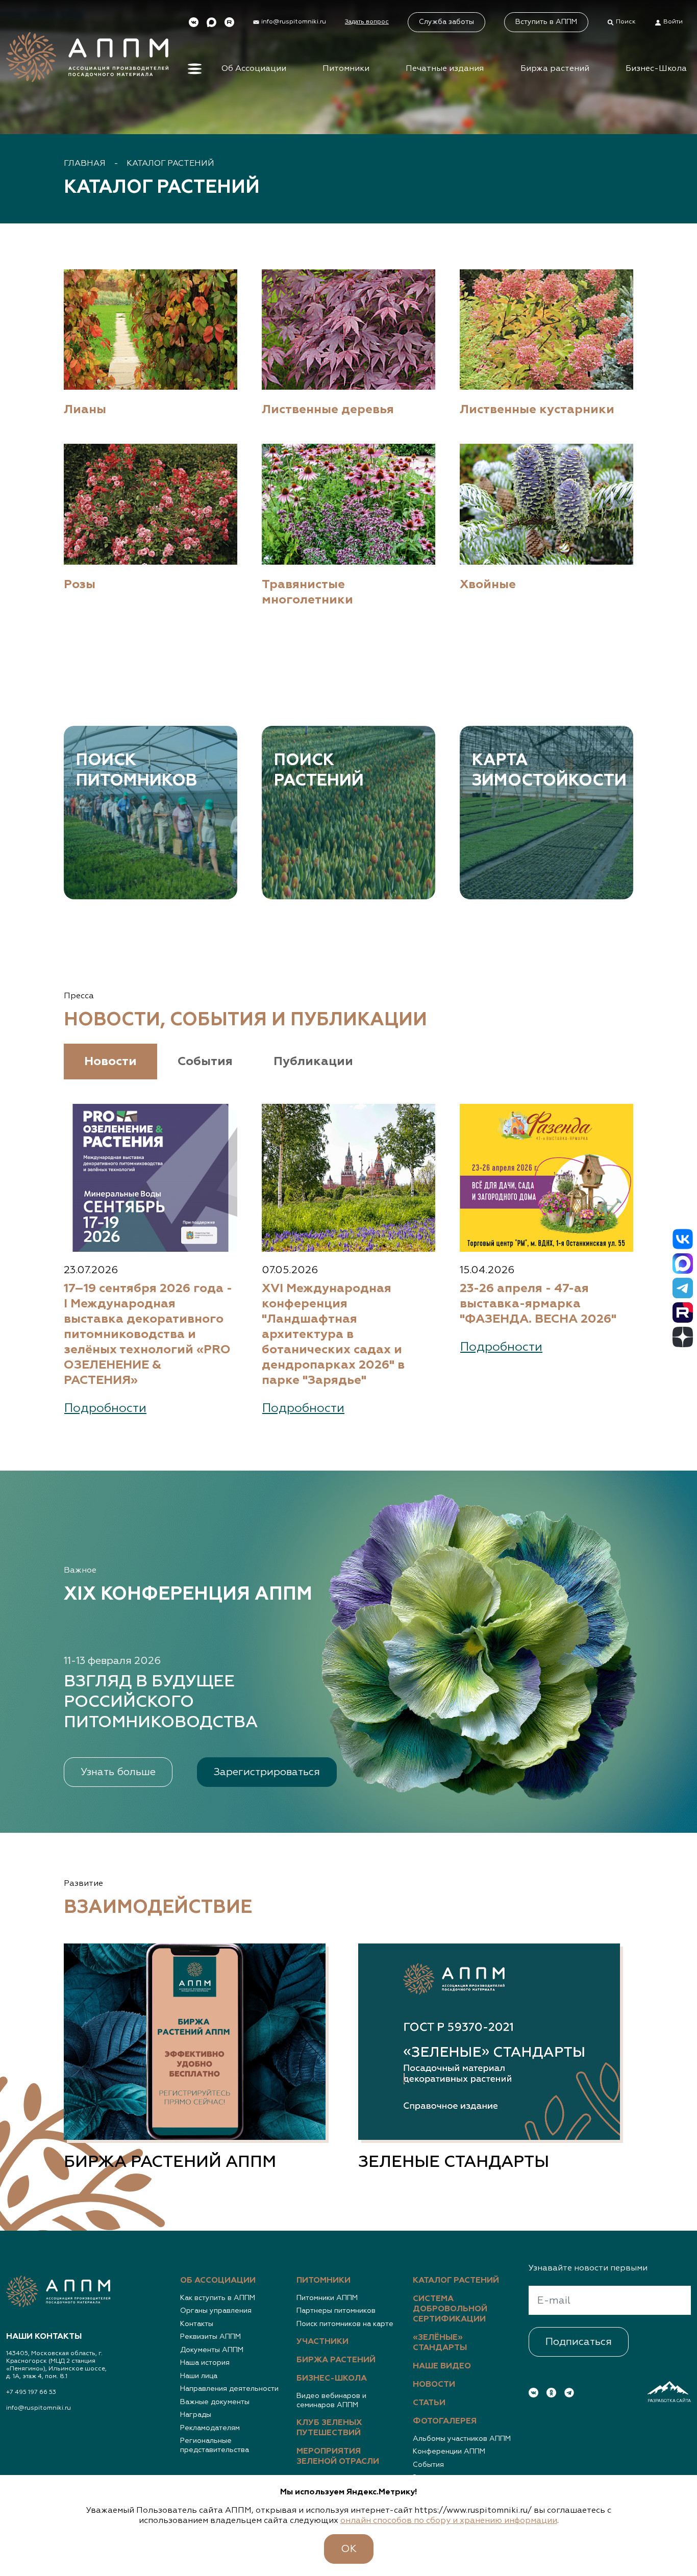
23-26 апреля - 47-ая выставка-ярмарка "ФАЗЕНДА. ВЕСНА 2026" (538, 1304)
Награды (196, 2415)
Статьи (429, 2403)
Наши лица (199, 2376)
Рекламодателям (210, 2428)
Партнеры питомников (336, 2311)
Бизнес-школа (332, 2379)
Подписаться (579, 2342)
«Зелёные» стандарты (440, 2343)
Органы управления (216, 2311)
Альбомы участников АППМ (462, 2439)
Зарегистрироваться (267, 1772)
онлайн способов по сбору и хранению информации (449, 2521)
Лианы (85, 410)
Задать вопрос (367, 22)
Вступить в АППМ (546, 22)
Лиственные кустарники (537, 410)
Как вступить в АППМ (218, 2298)
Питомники (346, 69)
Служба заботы (446, 22)
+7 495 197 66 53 (31, 2392)
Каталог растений (170, 164)
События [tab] (205, 1062)
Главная (85, 164)
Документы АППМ (212, 2350)
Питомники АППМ (327, 2298)
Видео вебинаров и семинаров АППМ (331, 2401)
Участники (322, 2342)
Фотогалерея (445, 2421)
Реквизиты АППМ (210, 2337)
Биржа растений (555, 69)
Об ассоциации (218, 2281)
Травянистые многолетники (307, 592)
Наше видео (442, 2366)
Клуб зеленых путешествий (329, 2428)
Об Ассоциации (254, 69)
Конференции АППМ (449, 2452)
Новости (434, 2385)
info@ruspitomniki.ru (39, 2408)
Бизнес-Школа (656, 69)
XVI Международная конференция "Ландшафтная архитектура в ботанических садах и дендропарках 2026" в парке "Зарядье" (333, 1334)
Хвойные (488, 585)
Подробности (105, 1408)
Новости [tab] (110, 1062)
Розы (80, 585)
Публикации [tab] (313, 1062)
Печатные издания (445, 69)
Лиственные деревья (328, 410)
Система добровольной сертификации (450, 2309)
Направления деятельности (229, 2389)
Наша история (205, 2363)
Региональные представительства (215, 2445)
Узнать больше (118, 1772)
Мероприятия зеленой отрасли (338, 2457)
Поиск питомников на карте (345, 2324)
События (428, 2465)
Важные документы (215, 2402)
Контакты (197, 2324)
